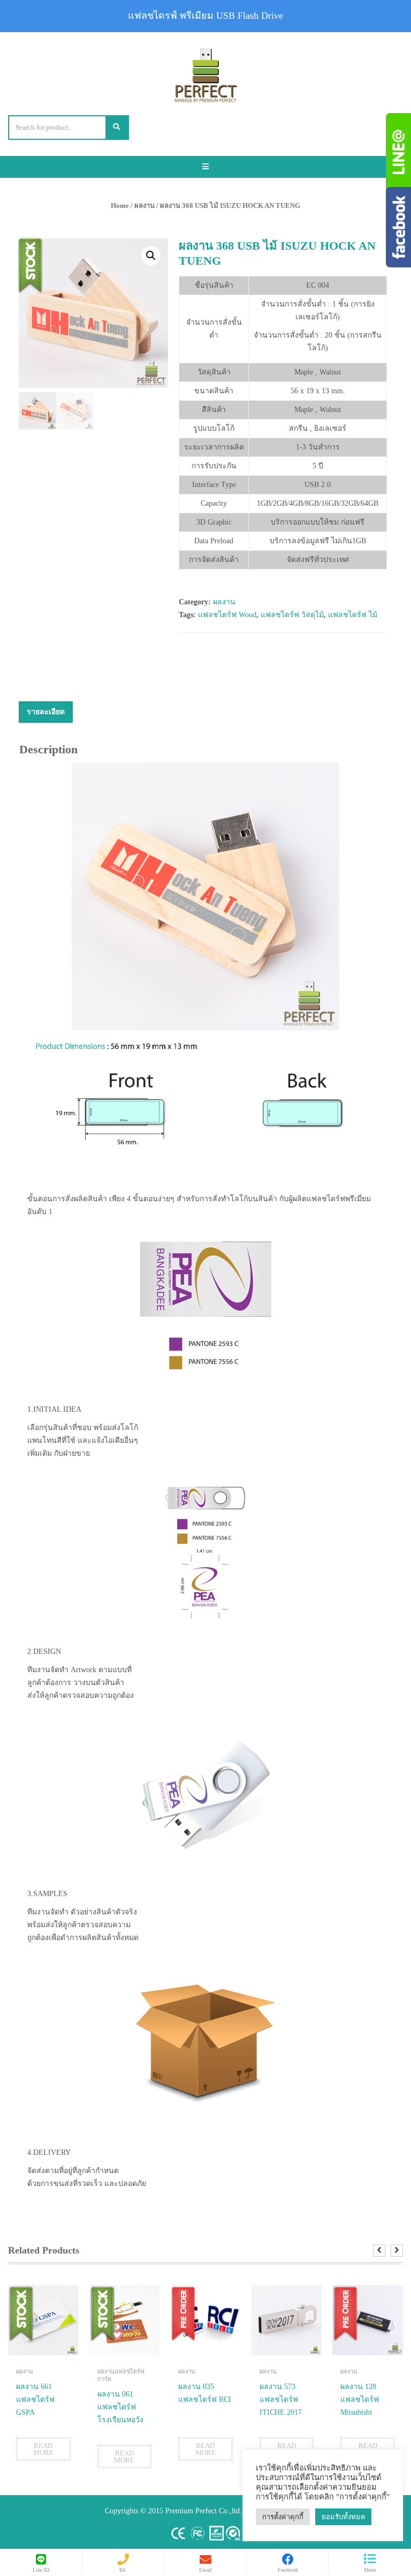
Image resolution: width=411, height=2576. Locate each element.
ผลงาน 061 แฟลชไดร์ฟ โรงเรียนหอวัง (120, 2407)
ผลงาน (144, 205)
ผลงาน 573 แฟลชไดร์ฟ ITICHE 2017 (281, 2399)
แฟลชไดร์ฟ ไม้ (353, 615)
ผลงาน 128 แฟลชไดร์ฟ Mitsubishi (360, 2399)
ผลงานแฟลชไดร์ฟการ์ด (121, 2375)
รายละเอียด (46, 712)
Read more (43, 2449)
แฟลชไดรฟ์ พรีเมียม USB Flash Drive (205, 16)
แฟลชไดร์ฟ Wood (227, 615)
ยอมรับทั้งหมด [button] (343, 2517)
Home (120, 205)
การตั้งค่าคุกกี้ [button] (283, 2517)
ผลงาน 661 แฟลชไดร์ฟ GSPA (35, 2399)
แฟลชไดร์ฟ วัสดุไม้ (292, 615)
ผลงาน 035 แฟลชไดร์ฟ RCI (205, 2393)
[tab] (46, 712)
